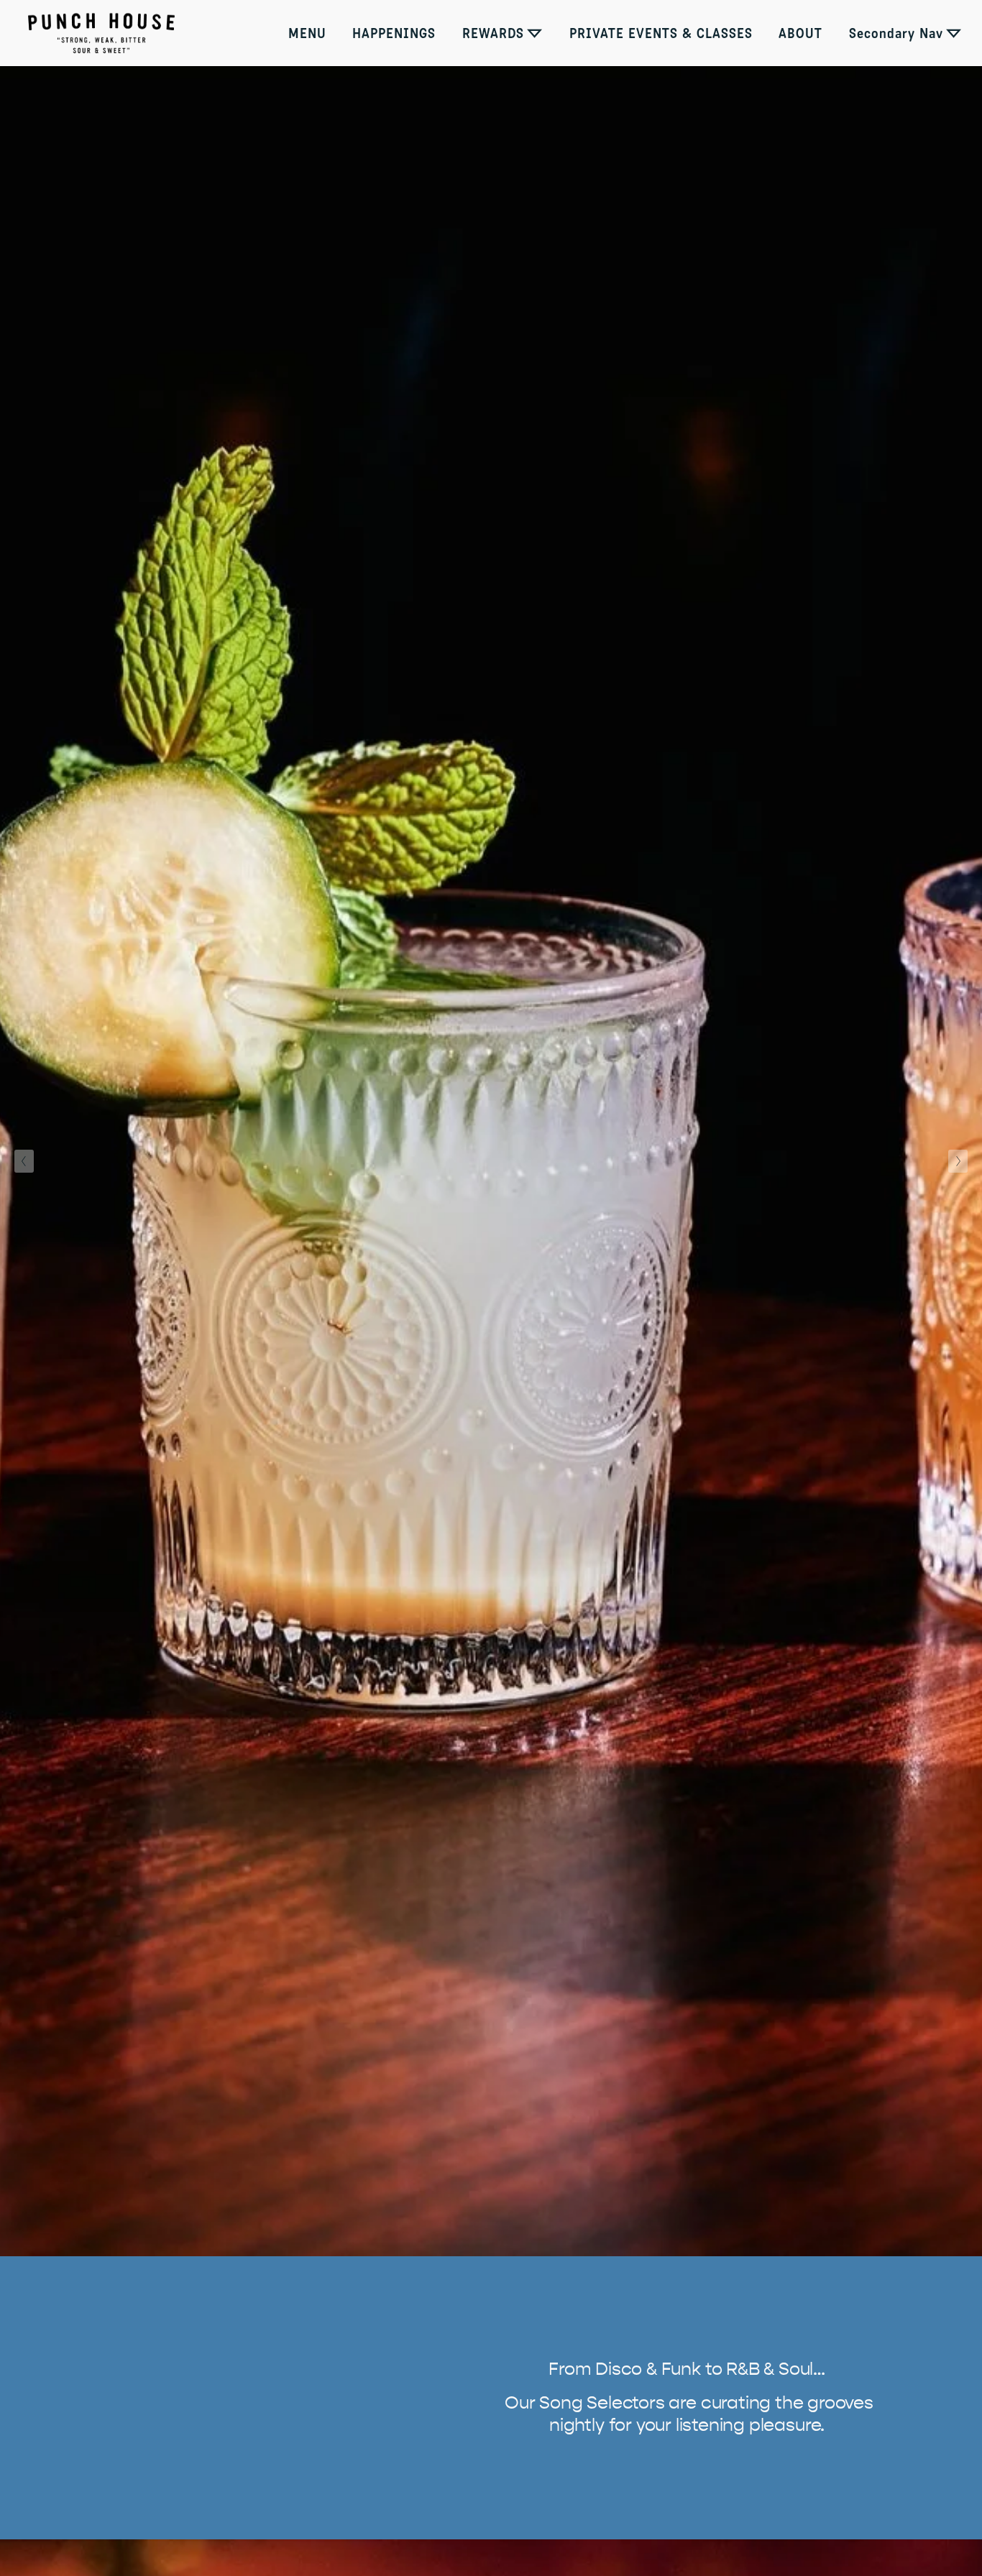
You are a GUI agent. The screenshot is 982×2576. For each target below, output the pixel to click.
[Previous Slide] (24, 1161)
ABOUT (800, 33)
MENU (307, 33)
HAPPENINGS (394, 33)
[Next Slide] (958, 1161)
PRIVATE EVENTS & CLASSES (661, 33)
